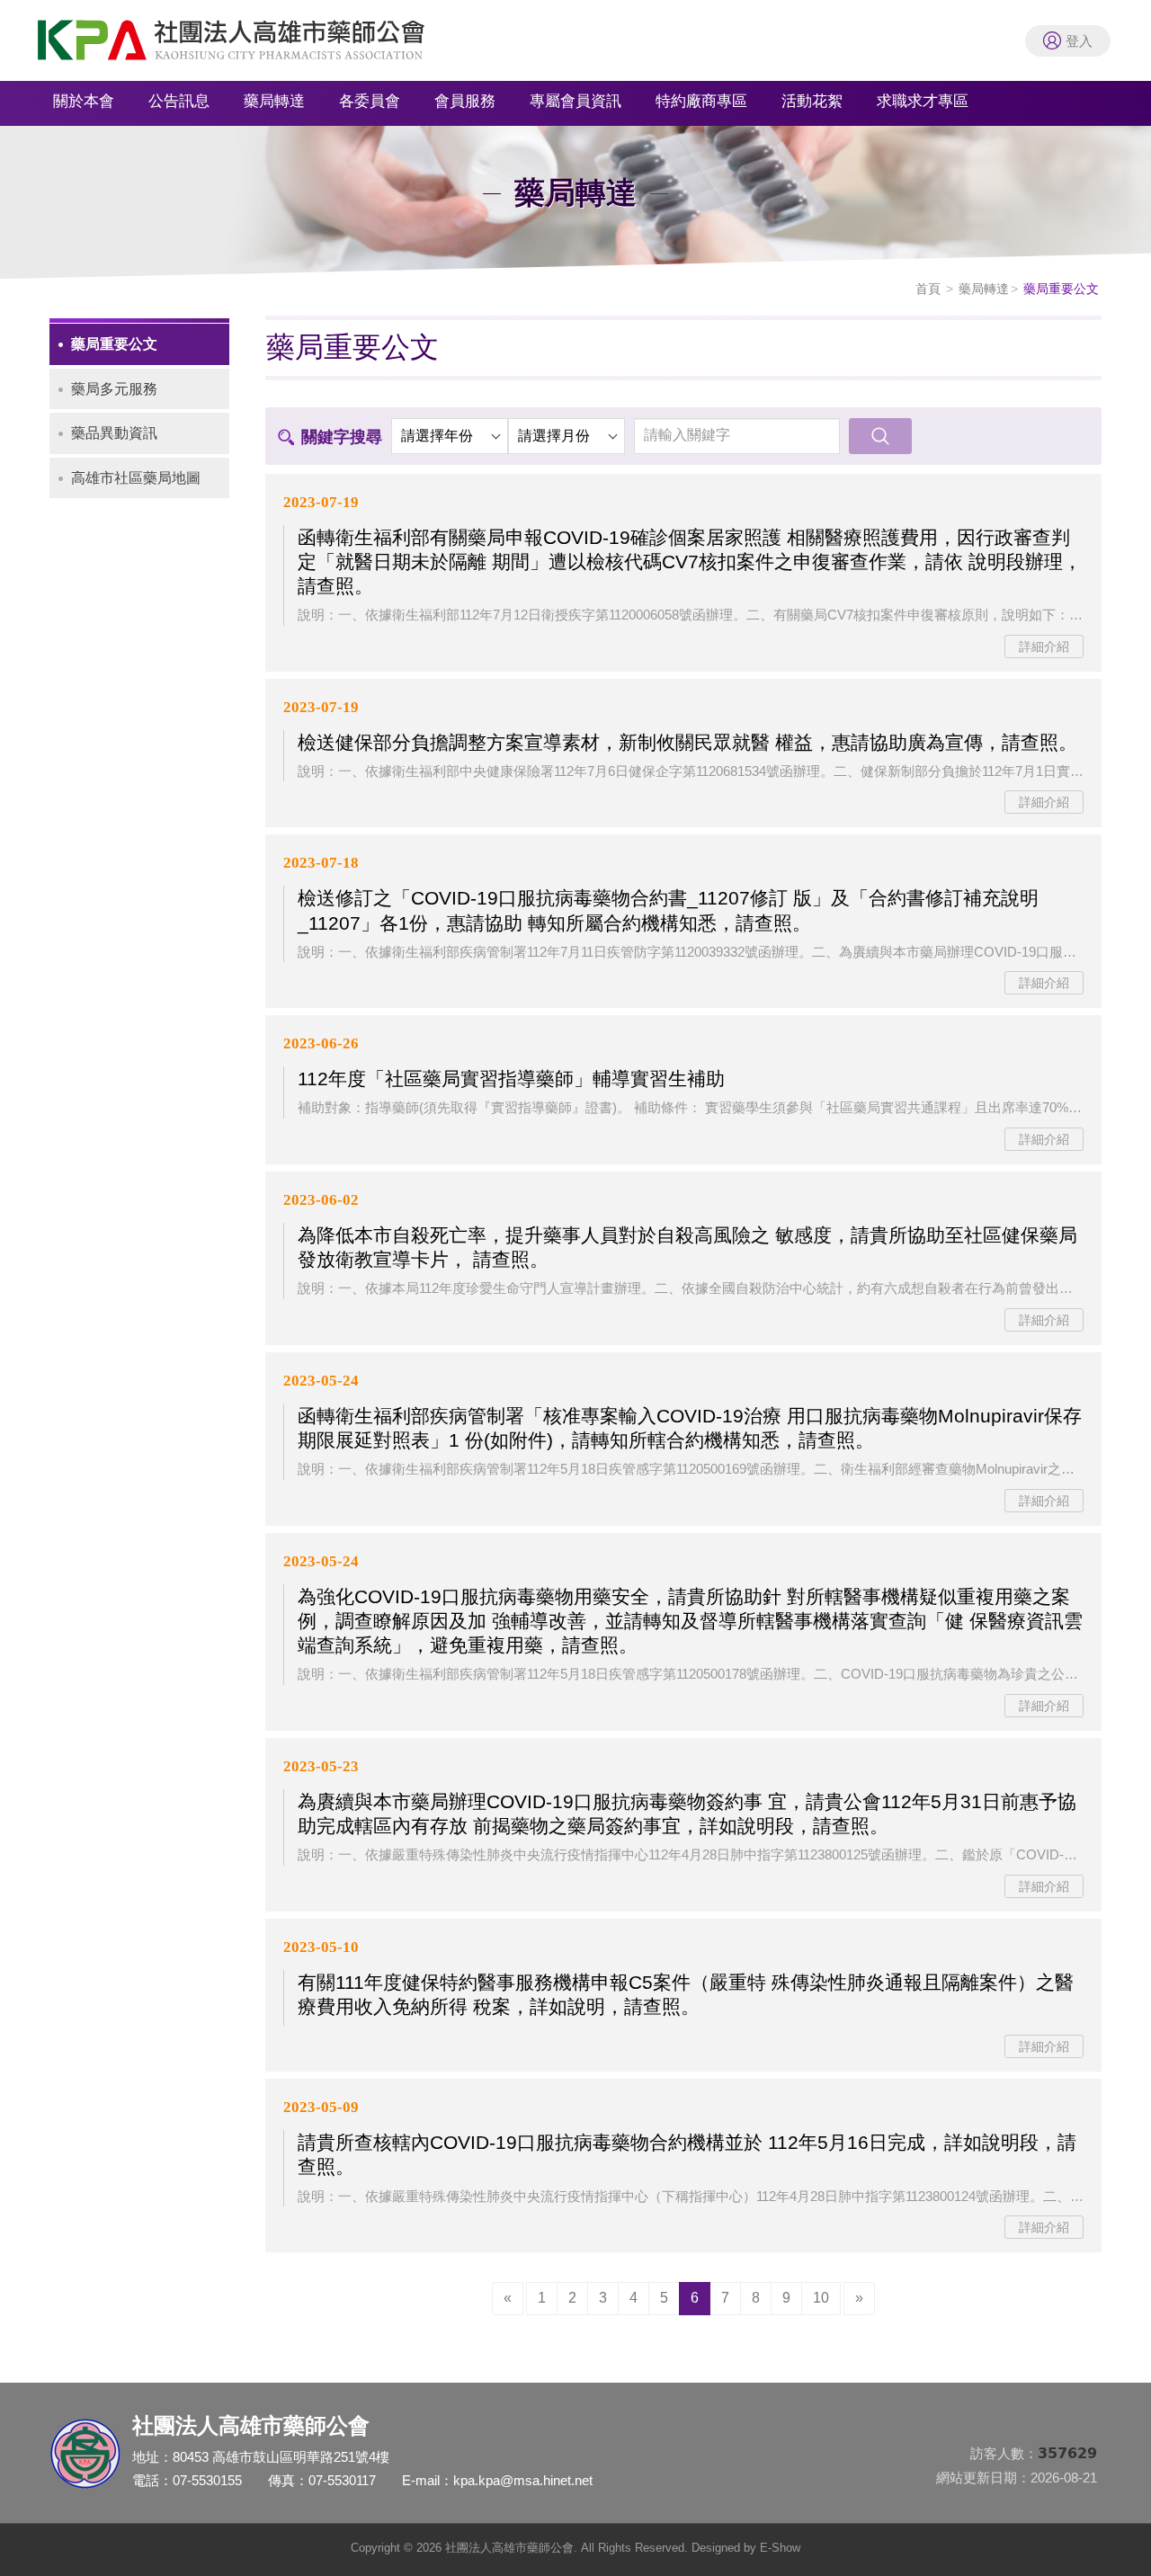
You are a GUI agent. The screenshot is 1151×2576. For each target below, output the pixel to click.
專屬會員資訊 (575, 101)
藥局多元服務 (114, 389)
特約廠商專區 (701, 101)
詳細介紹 (1044, 646)
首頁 (928, 289)
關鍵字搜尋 (342, 437)
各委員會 (370, 101)
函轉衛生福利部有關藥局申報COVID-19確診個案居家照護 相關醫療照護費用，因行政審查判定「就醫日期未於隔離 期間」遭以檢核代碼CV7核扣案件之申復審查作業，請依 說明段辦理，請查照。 (690, 562)
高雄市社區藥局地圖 (136, 478)
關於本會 (84, 101)
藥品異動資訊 (114, 433)
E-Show (780, 2548)
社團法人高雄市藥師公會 (252, 45)
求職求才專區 (923, 101)
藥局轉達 (274, 101)
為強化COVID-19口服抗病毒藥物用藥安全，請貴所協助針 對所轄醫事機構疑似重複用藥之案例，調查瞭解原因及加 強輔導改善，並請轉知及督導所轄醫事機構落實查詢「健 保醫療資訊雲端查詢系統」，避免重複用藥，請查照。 (690, 1621)
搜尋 (880, 436)
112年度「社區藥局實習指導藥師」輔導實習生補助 (511, 1079)
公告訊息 (179, 101)
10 (821, 2298)
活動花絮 (812, 101)
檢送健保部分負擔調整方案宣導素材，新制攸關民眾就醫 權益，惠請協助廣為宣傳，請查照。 (687, 742)
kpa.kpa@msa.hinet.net (523, 2480)
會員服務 (465, 101)
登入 (1079, 41)
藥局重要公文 (114, 344)
